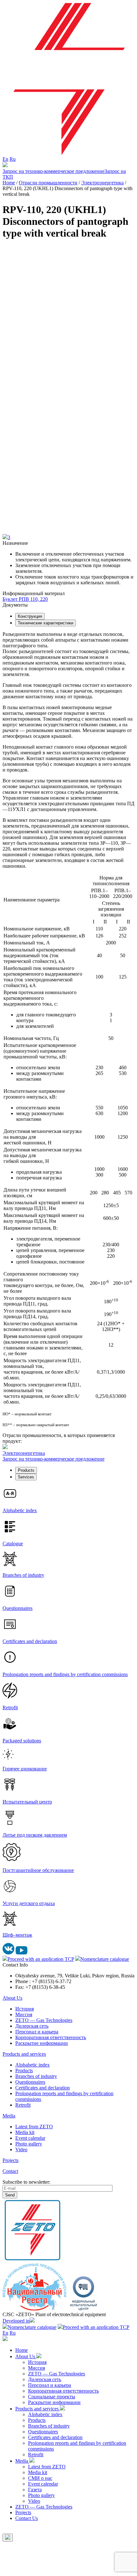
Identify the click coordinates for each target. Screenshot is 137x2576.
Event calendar (30, 2138)
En (5, 159)
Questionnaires (30, 2082)
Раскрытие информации (42, 2043)
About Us (12, 1998)
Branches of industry (36, 2076)
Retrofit (23, 2105)
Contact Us (27, 2518)
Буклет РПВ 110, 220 (25, 599)
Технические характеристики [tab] (46, 623)
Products (24, 2071)
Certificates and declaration (43, 2088)
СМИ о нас (40, 2478)
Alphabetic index (32, 2065)
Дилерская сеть (32, 2026)
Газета (35, 2490)
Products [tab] (26, 1470)
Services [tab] (26, 1477)
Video (21, 2149)
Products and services (24, 2054)
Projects (11, 2160)
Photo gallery (29, 2144)
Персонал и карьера (37, 2032)
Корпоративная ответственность (51, 2037)
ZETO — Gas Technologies (44, 2020)
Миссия (24, 2014)
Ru (13, 159)
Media (9, 2116)
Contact (10, 2171)
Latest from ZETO (34, 2127)
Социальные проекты (52, 2397)
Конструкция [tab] (30, 616)
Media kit (25, 2132)
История (25, 2009)
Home (22, 2350)
